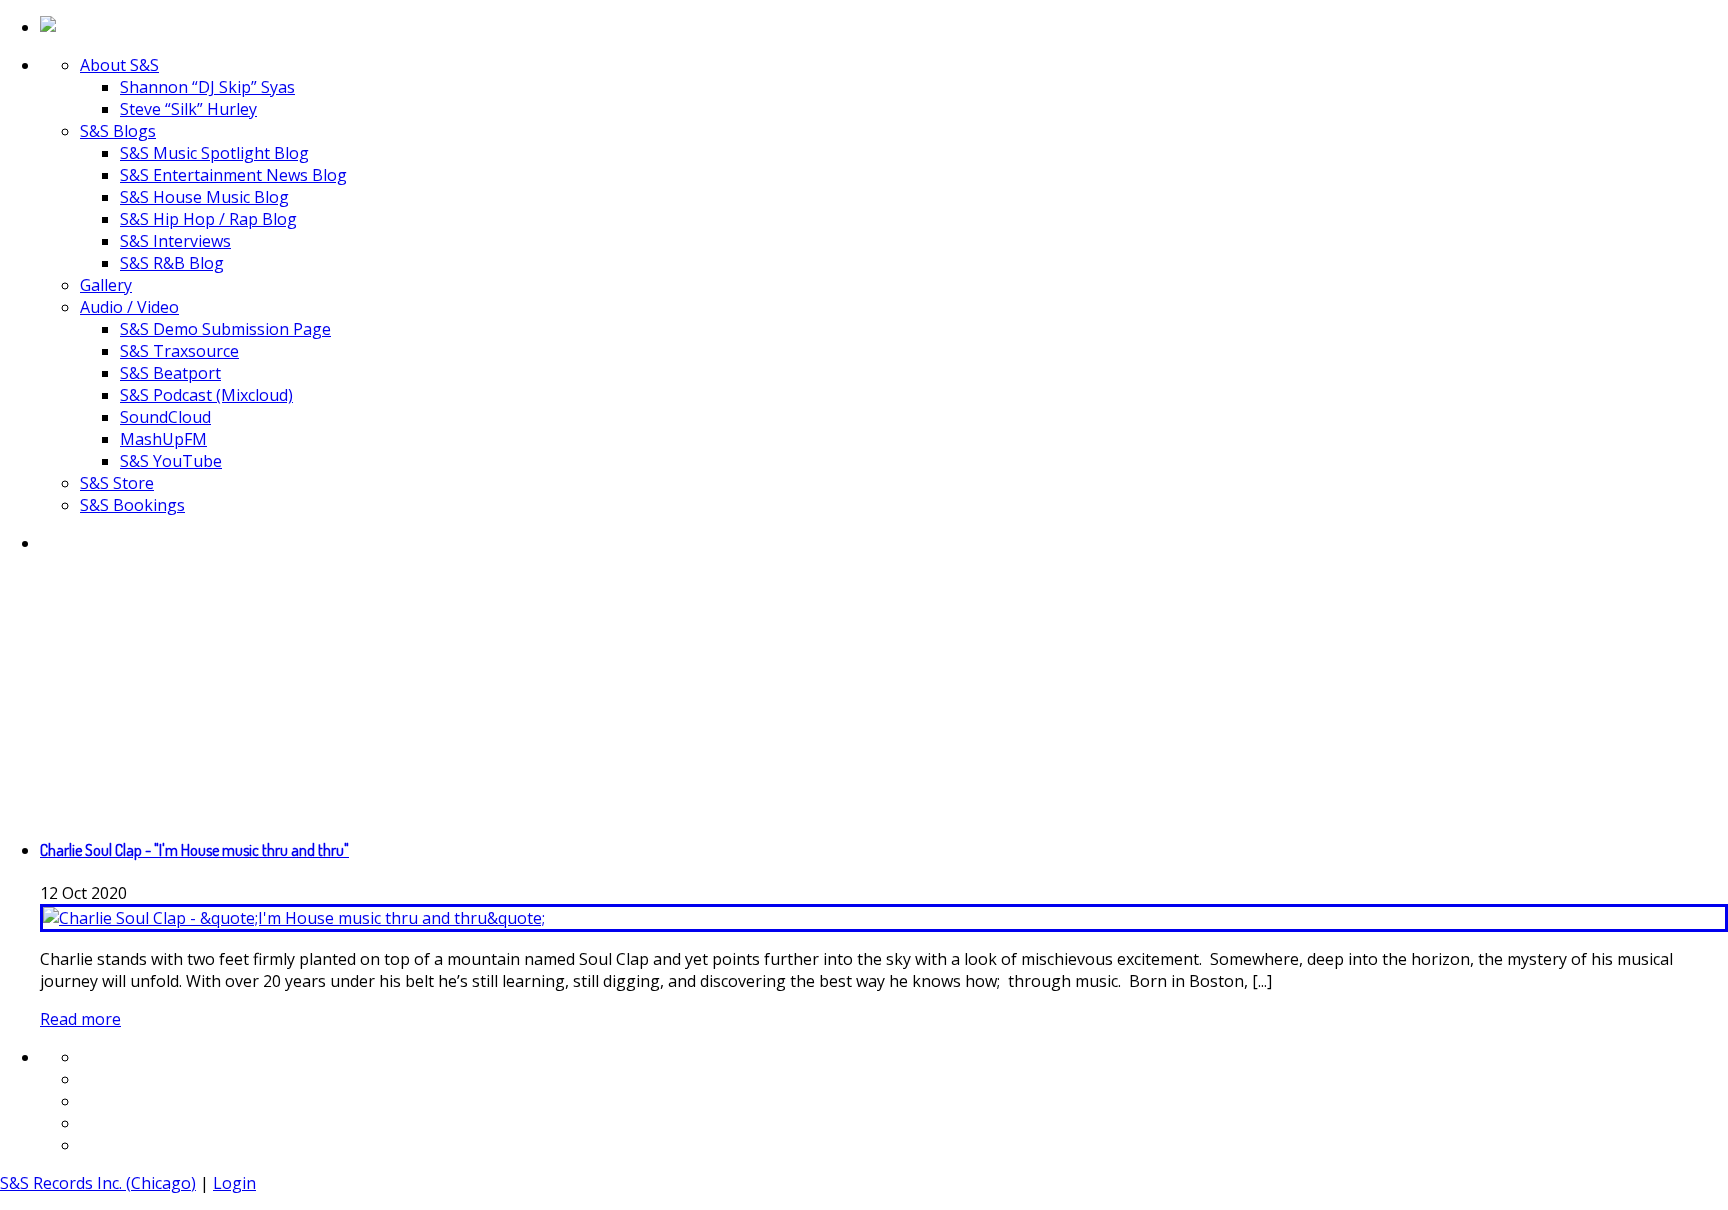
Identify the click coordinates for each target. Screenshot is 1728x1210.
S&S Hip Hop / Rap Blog (208, 219)
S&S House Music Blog (204, 197)
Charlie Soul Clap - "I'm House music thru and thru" (194, 850)
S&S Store (117, 483)
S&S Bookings (132, 505)
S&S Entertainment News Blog (233, 175)
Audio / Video (129, 307)
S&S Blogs (118, 131)
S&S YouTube (171, 461)
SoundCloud (165, 417)
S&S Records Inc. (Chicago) (98, 1183)
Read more (80, 1019)
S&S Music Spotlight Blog (214, 153)
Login (234, 1183)
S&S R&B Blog (172, 263)
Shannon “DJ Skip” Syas (207, 87)
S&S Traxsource (179, 351)
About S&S (119, 65)
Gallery (106, 285)
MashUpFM (163, 439)
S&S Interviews (175, 241)
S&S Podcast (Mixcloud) (206, 395)
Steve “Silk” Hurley (188, 109)
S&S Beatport (170, 373)
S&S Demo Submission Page (225, 329)
